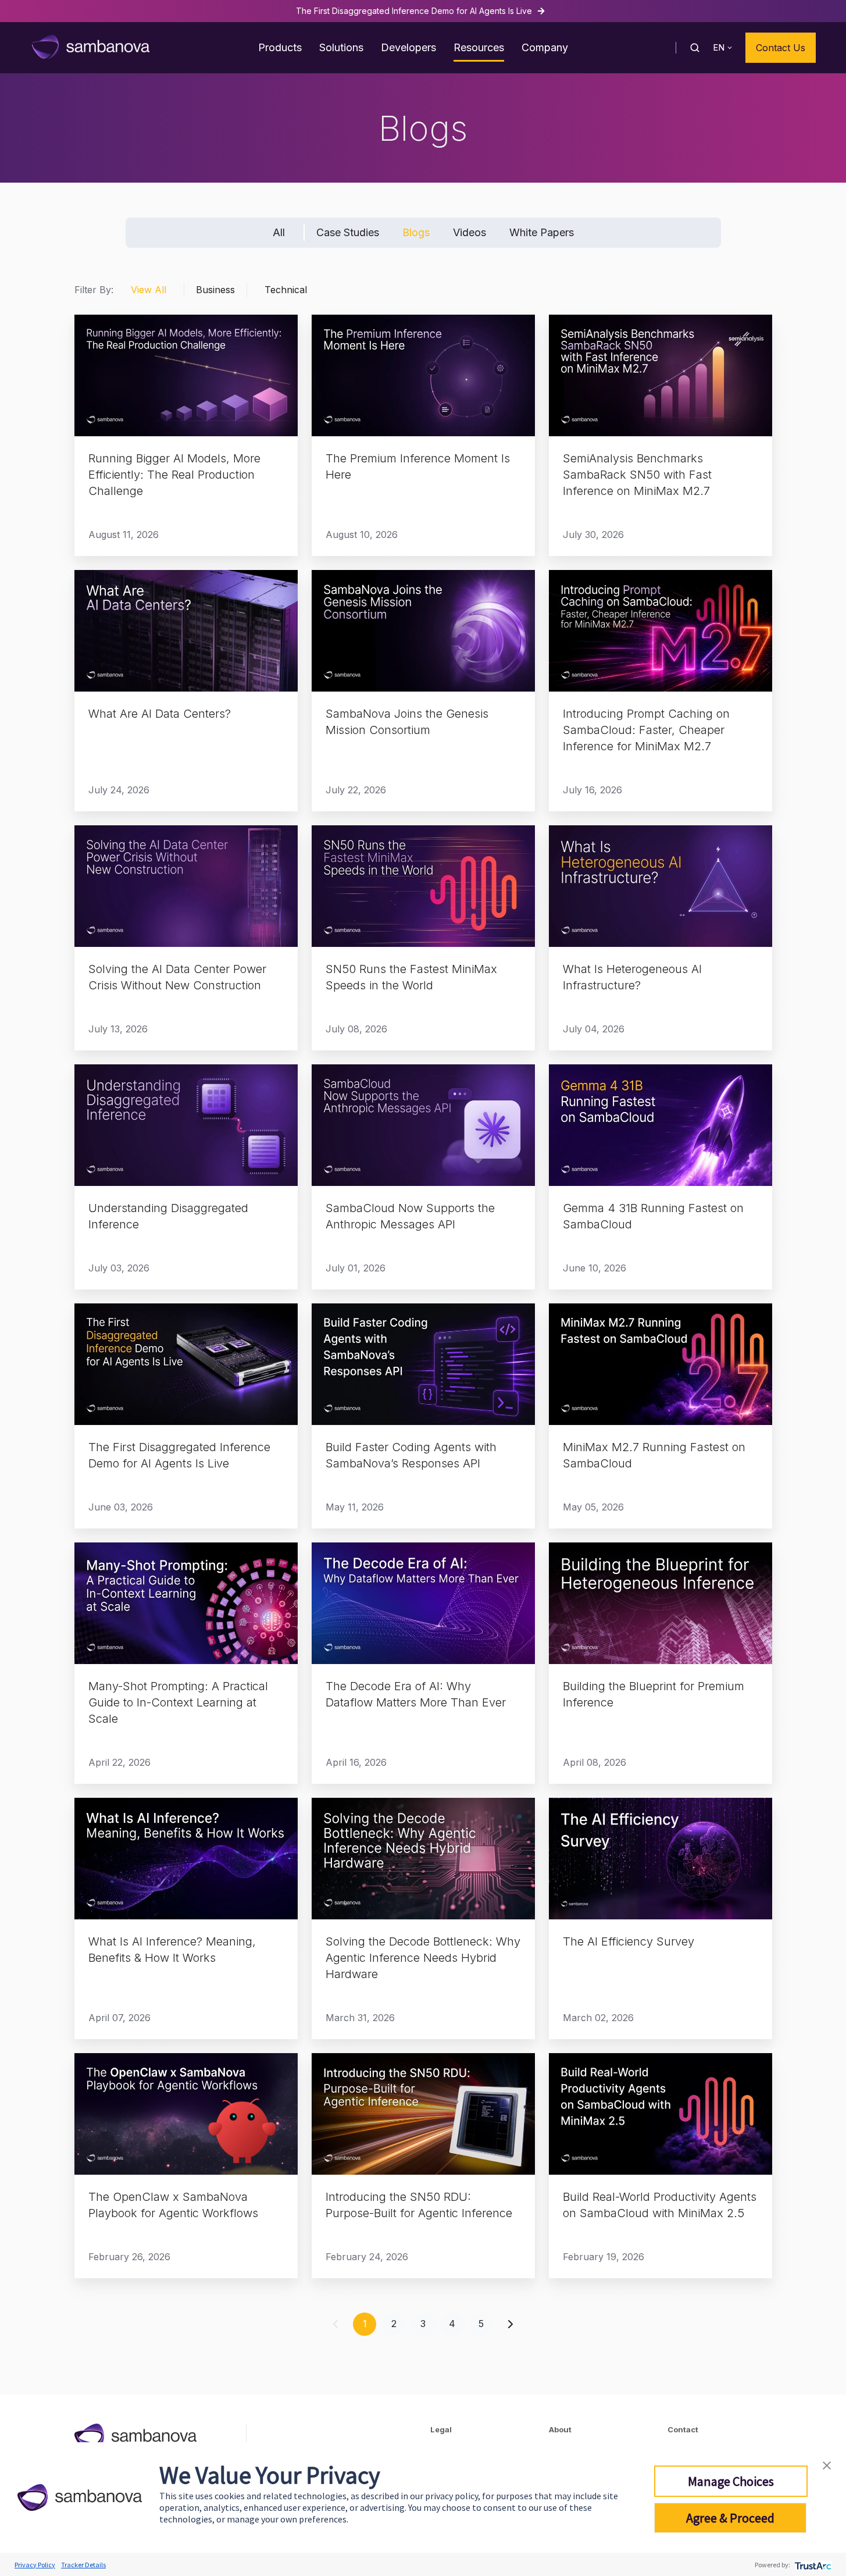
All (279, 232)
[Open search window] (695, 48)
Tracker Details (83, 2565)
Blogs (416, 232)
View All (149, 290)
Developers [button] (408, 47)
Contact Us (781, 48)
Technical (286, 290)
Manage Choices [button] (731, 2481)
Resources (479, 47)
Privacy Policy (35, 2565)
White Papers (542, 232)
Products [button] (280, 47)
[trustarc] (812, 2565)
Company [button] (545, 47)
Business (215, 290)
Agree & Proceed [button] (730, 2518)
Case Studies (348, 232)
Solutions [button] (341, 47)
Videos (470, 232)
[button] (827, 2464)
